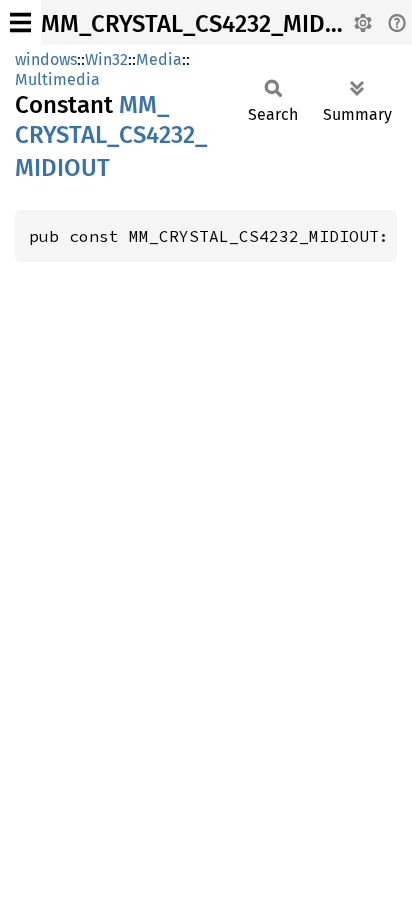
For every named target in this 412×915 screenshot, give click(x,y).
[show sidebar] (20, 22)
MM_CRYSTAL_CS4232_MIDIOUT (209, 24)
